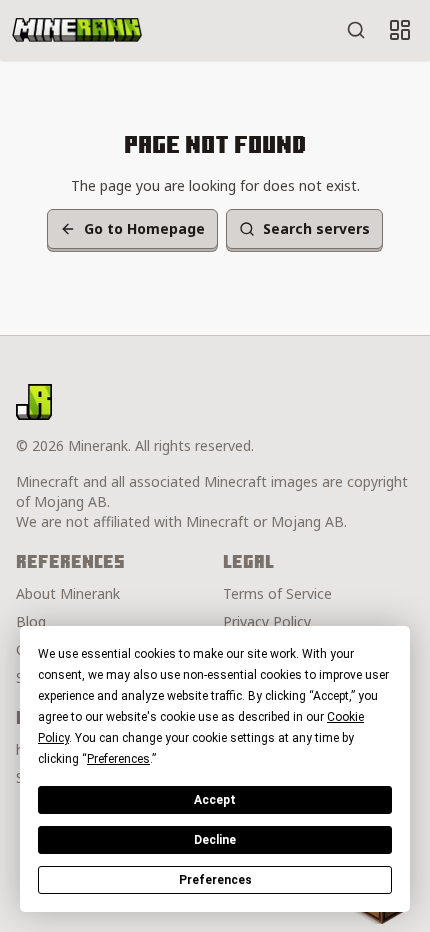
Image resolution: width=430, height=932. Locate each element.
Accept (215, 800)
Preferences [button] (118, 759)
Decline (215, 840)
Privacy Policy (267, 621)
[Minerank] (77, 30)
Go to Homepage (144, 228)
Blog (31, 621)
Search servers (316, 228)
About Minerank (68, 593)
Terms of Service (277, 593)
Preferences (215, 880)
